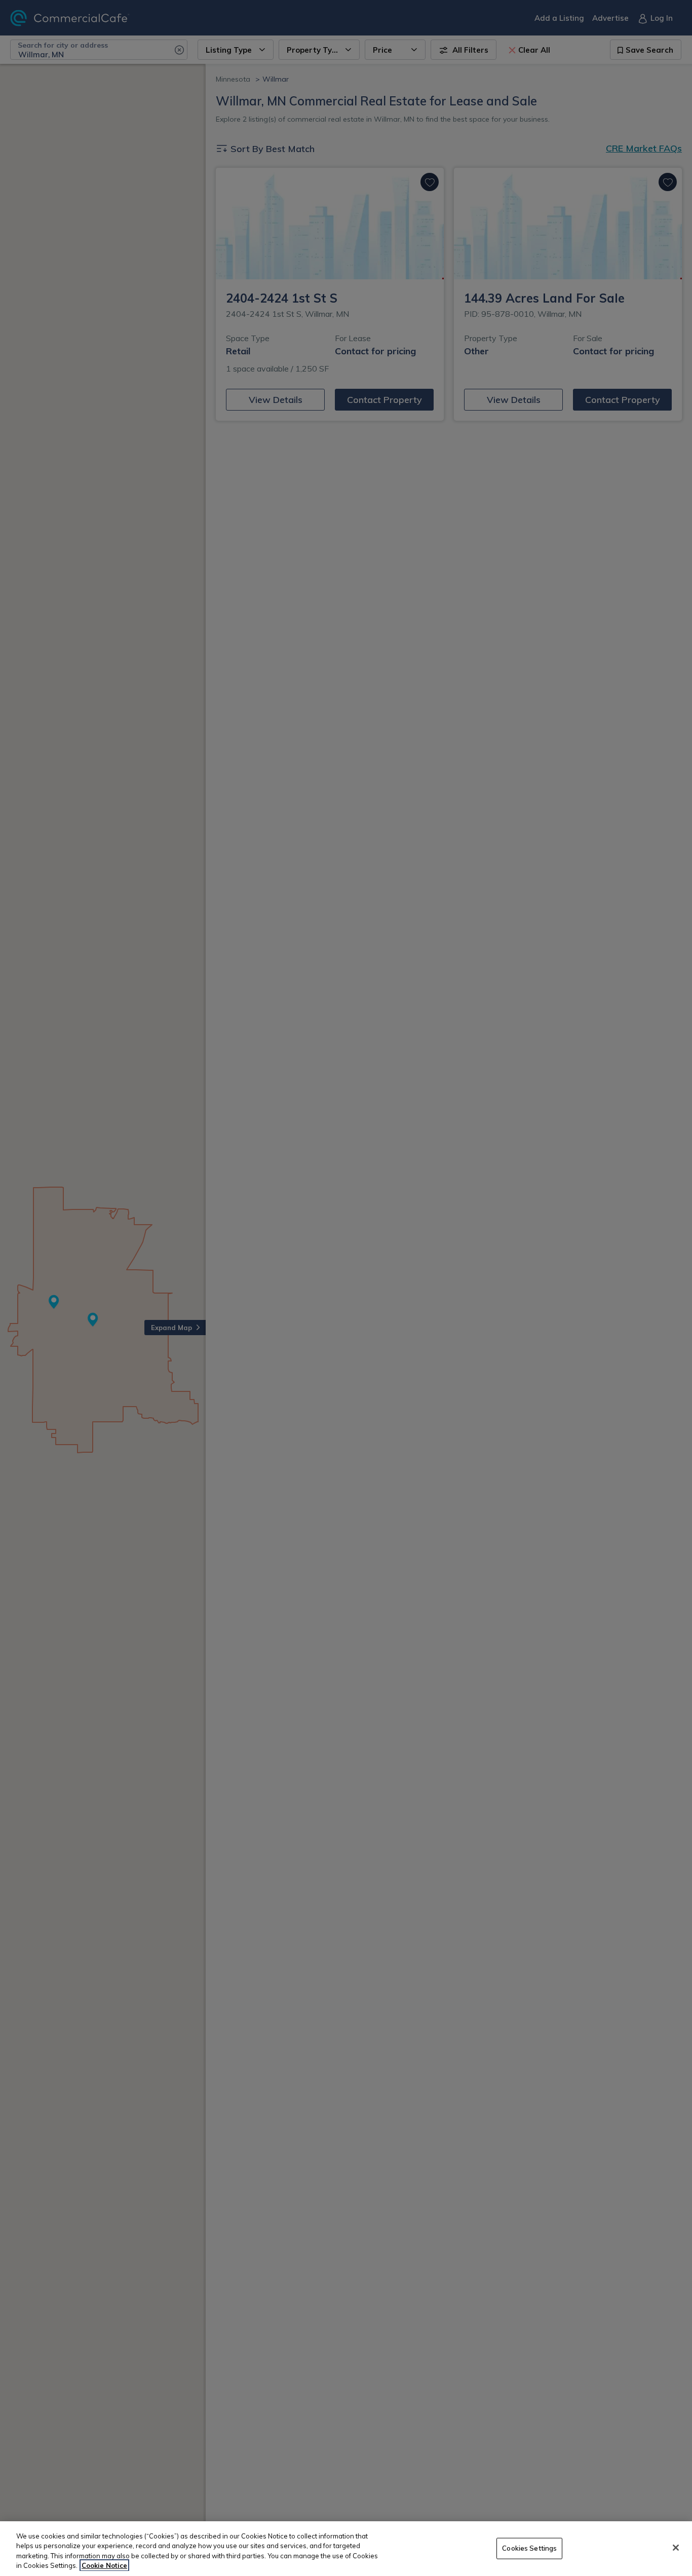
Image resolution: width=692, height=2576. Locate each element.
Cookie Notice (104, 2565)
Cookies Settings (529, 2548)
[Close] (676, 2548)
